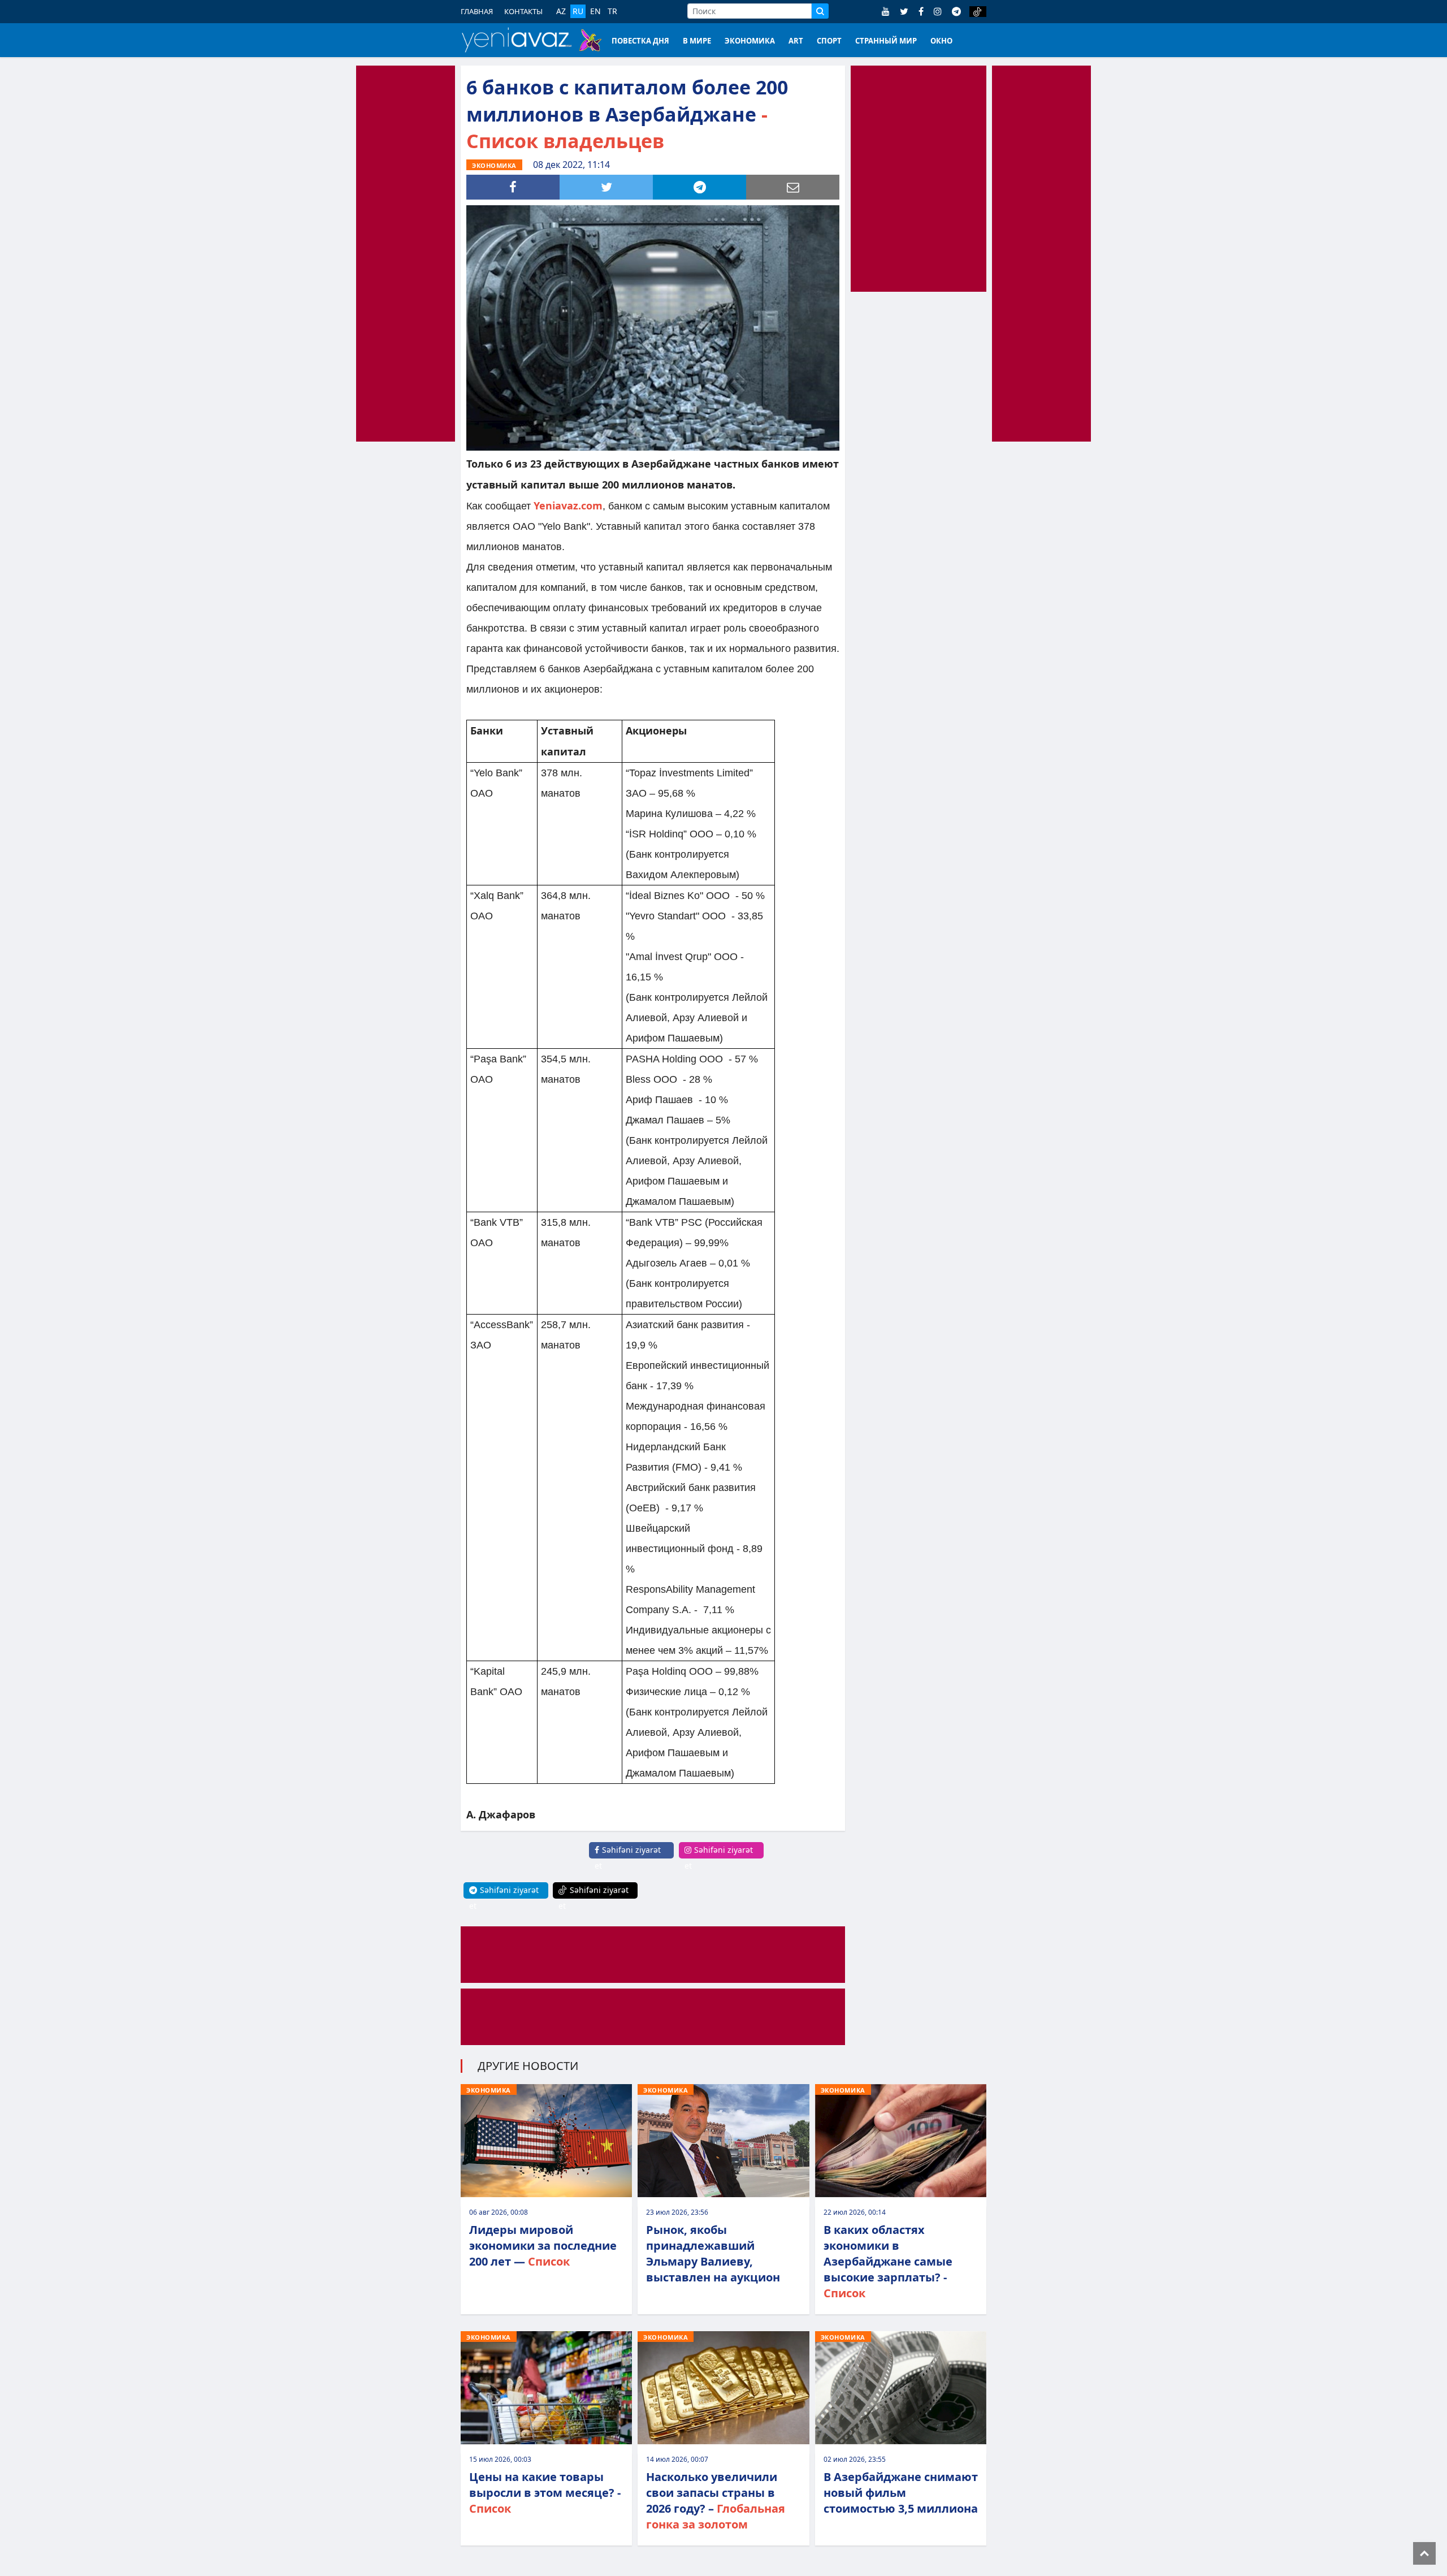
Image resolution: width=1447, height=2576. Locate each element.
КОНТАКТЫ (523, 11)
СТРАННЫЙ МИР (886, 41)
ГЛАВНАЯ (477, 11)
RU (578, 11)
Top (1424, 2553)
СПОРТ (829, 41)
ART (796, 41)
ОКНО (941, 41)
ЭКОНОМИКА (750, 41)
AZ (561, 11)
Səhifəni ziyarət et (628, 1858)
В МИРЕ (697, 41)
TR (612, 11)
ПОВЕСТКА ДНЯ (640, 41)
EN (595, 11)
